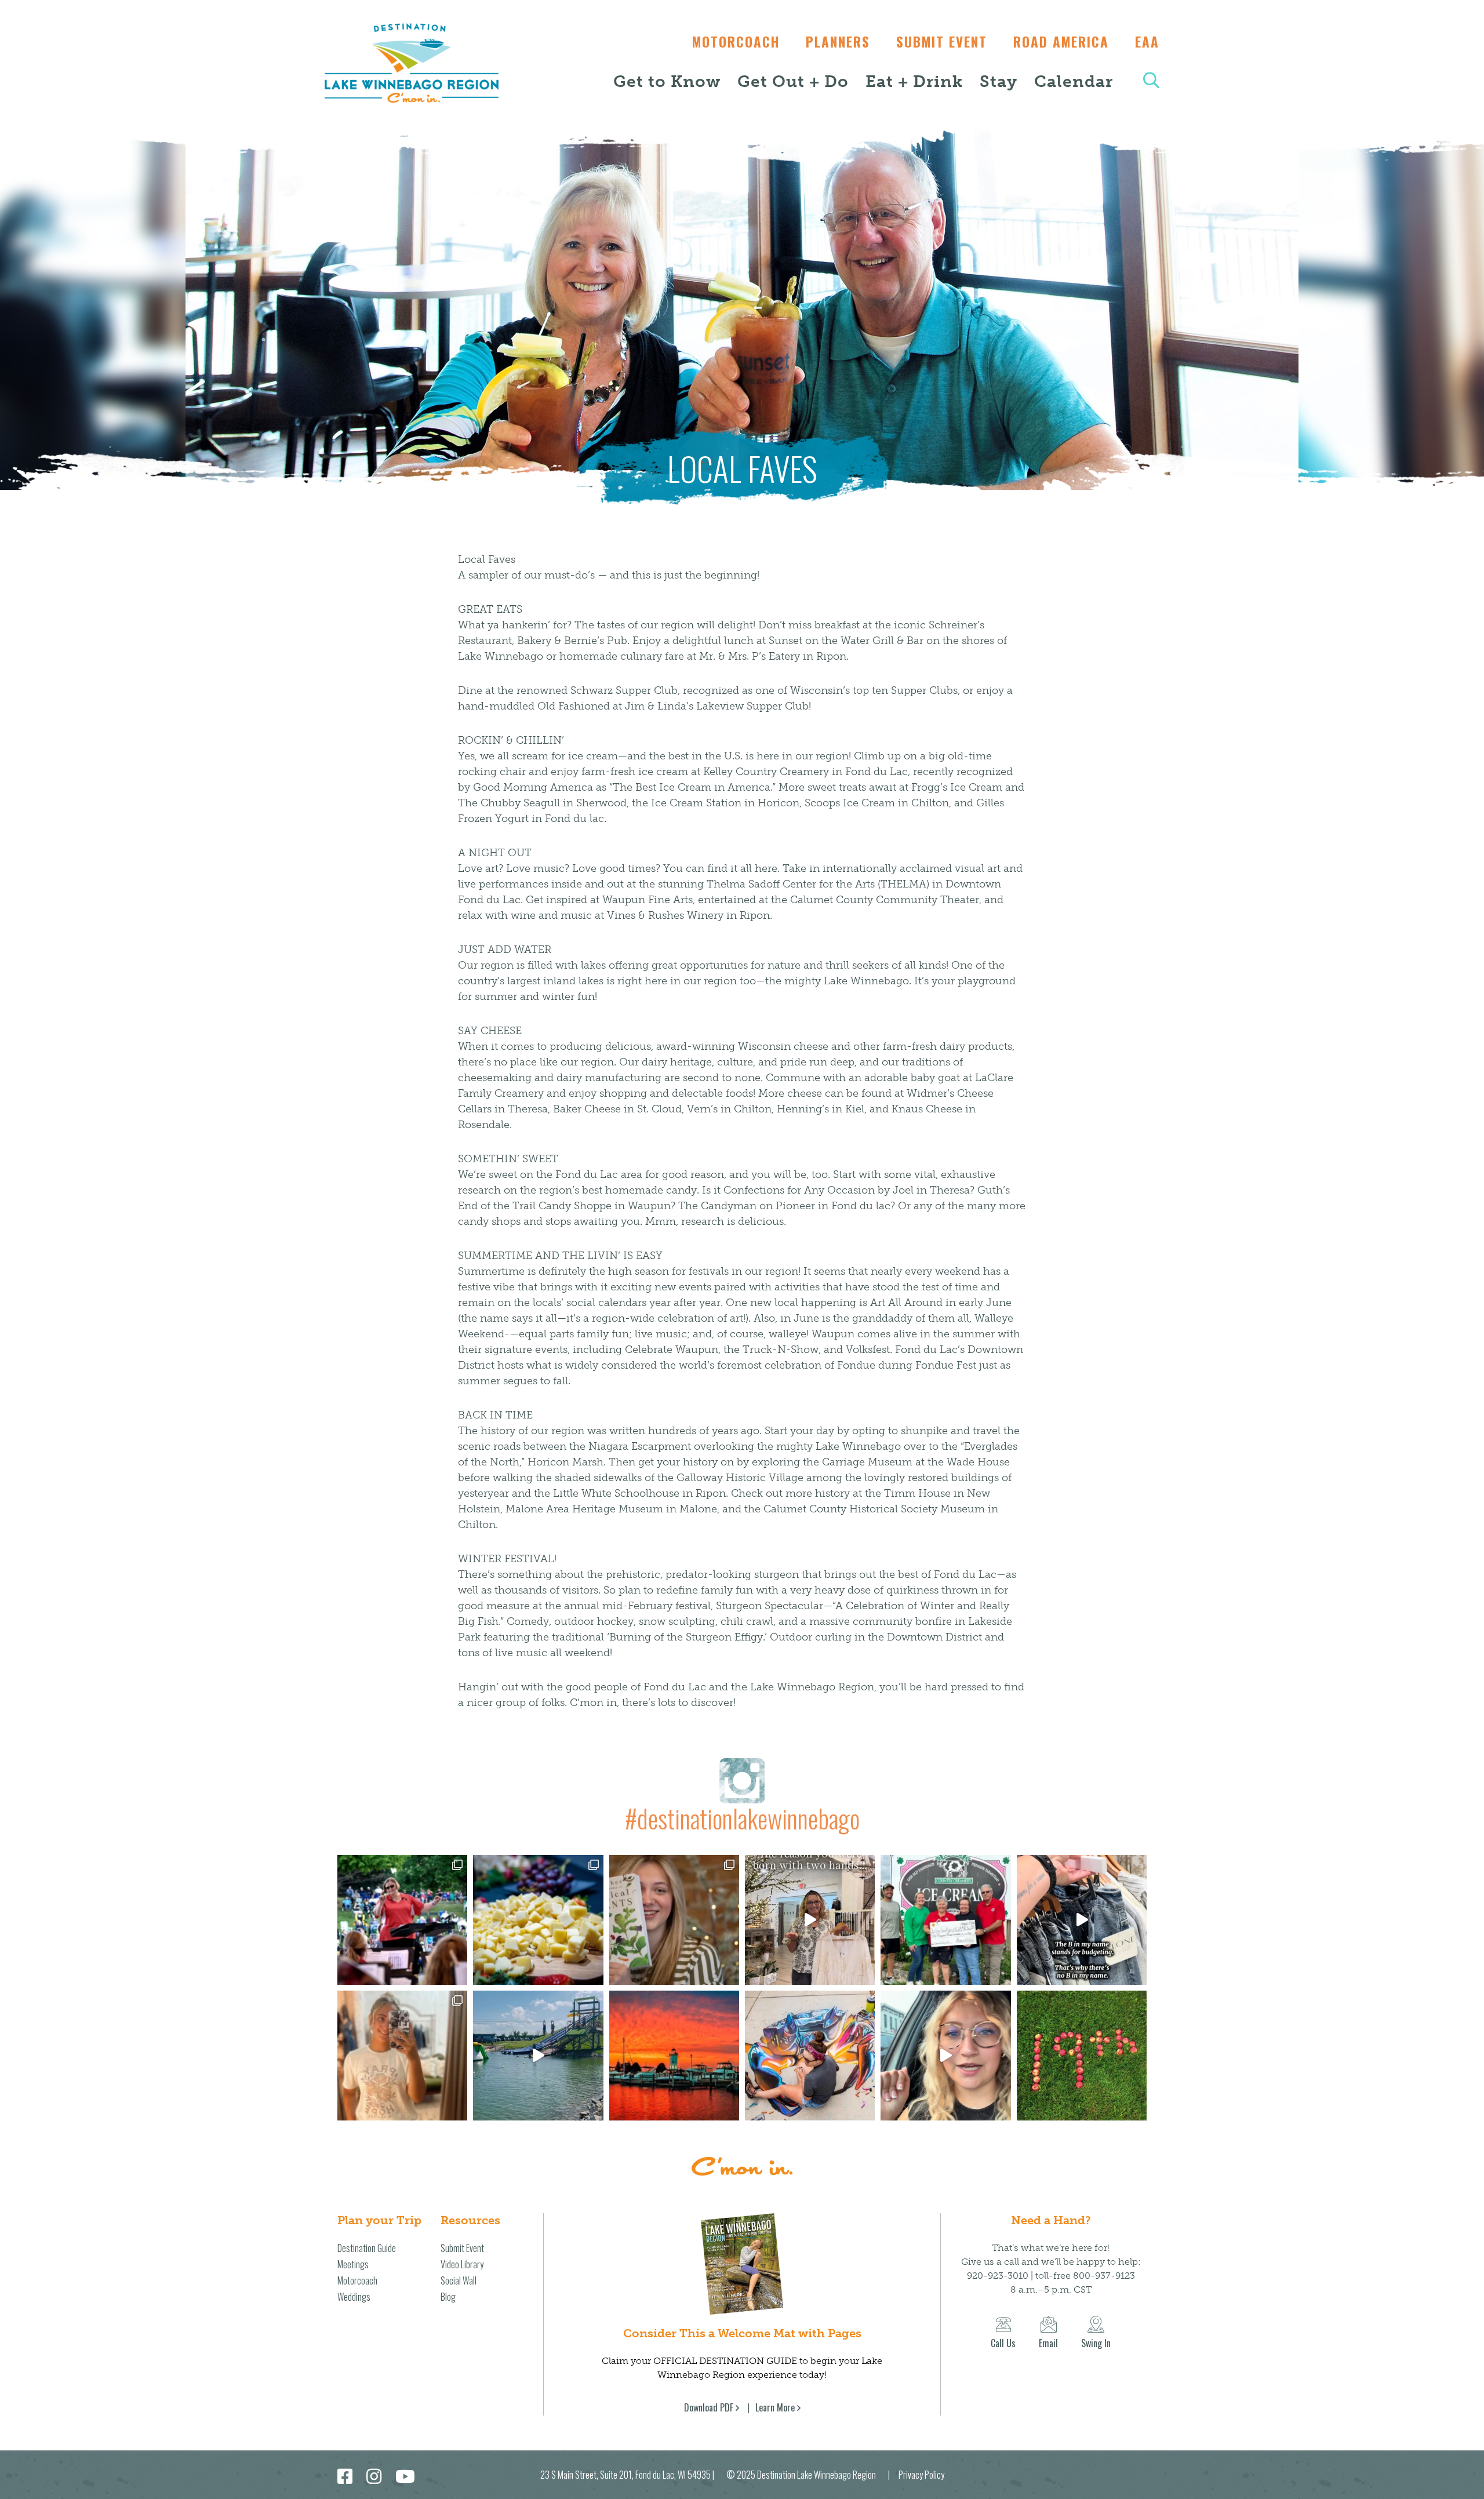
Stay (999, 81)
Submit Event (942, 42)
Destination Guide (367, 2248)
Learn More (775, 2407)
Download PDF (709, 2407)
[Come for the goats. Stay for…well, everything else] (538, 1920)
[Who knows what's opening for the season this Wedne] (1082, 2056)
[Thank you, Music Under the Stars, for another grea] (402, 1920)
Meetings (353, 2264)
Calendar (1074, 81)
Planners (838, 42)
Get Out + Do (793, 81)
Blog (448, 2297)
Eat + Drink (914, 81)
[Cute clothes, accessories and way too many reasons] (1082, 1920)
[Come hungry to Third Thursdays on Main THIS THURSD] (945, 2056)
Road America (1061, 42)
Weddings (354, 2297)
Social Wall (459, 2280)
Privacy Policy (921, 2475)
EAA (1147, 42)
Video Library (462, 2264)
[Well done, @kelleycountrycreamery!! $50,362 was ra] (945, 1920)
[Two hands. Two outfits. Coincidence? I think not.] (810, 1920)
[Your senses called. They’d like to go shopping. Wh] (674, 1920)
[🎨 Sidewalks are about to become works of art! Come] (810, 2056)
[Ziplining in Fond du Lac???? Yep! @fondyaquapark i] (538, 2056)
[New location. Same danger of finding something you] (402, 2056)
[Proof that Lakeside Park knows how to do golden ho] (674, 2056)
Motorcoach (736, 42)
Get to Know (667, 81)
